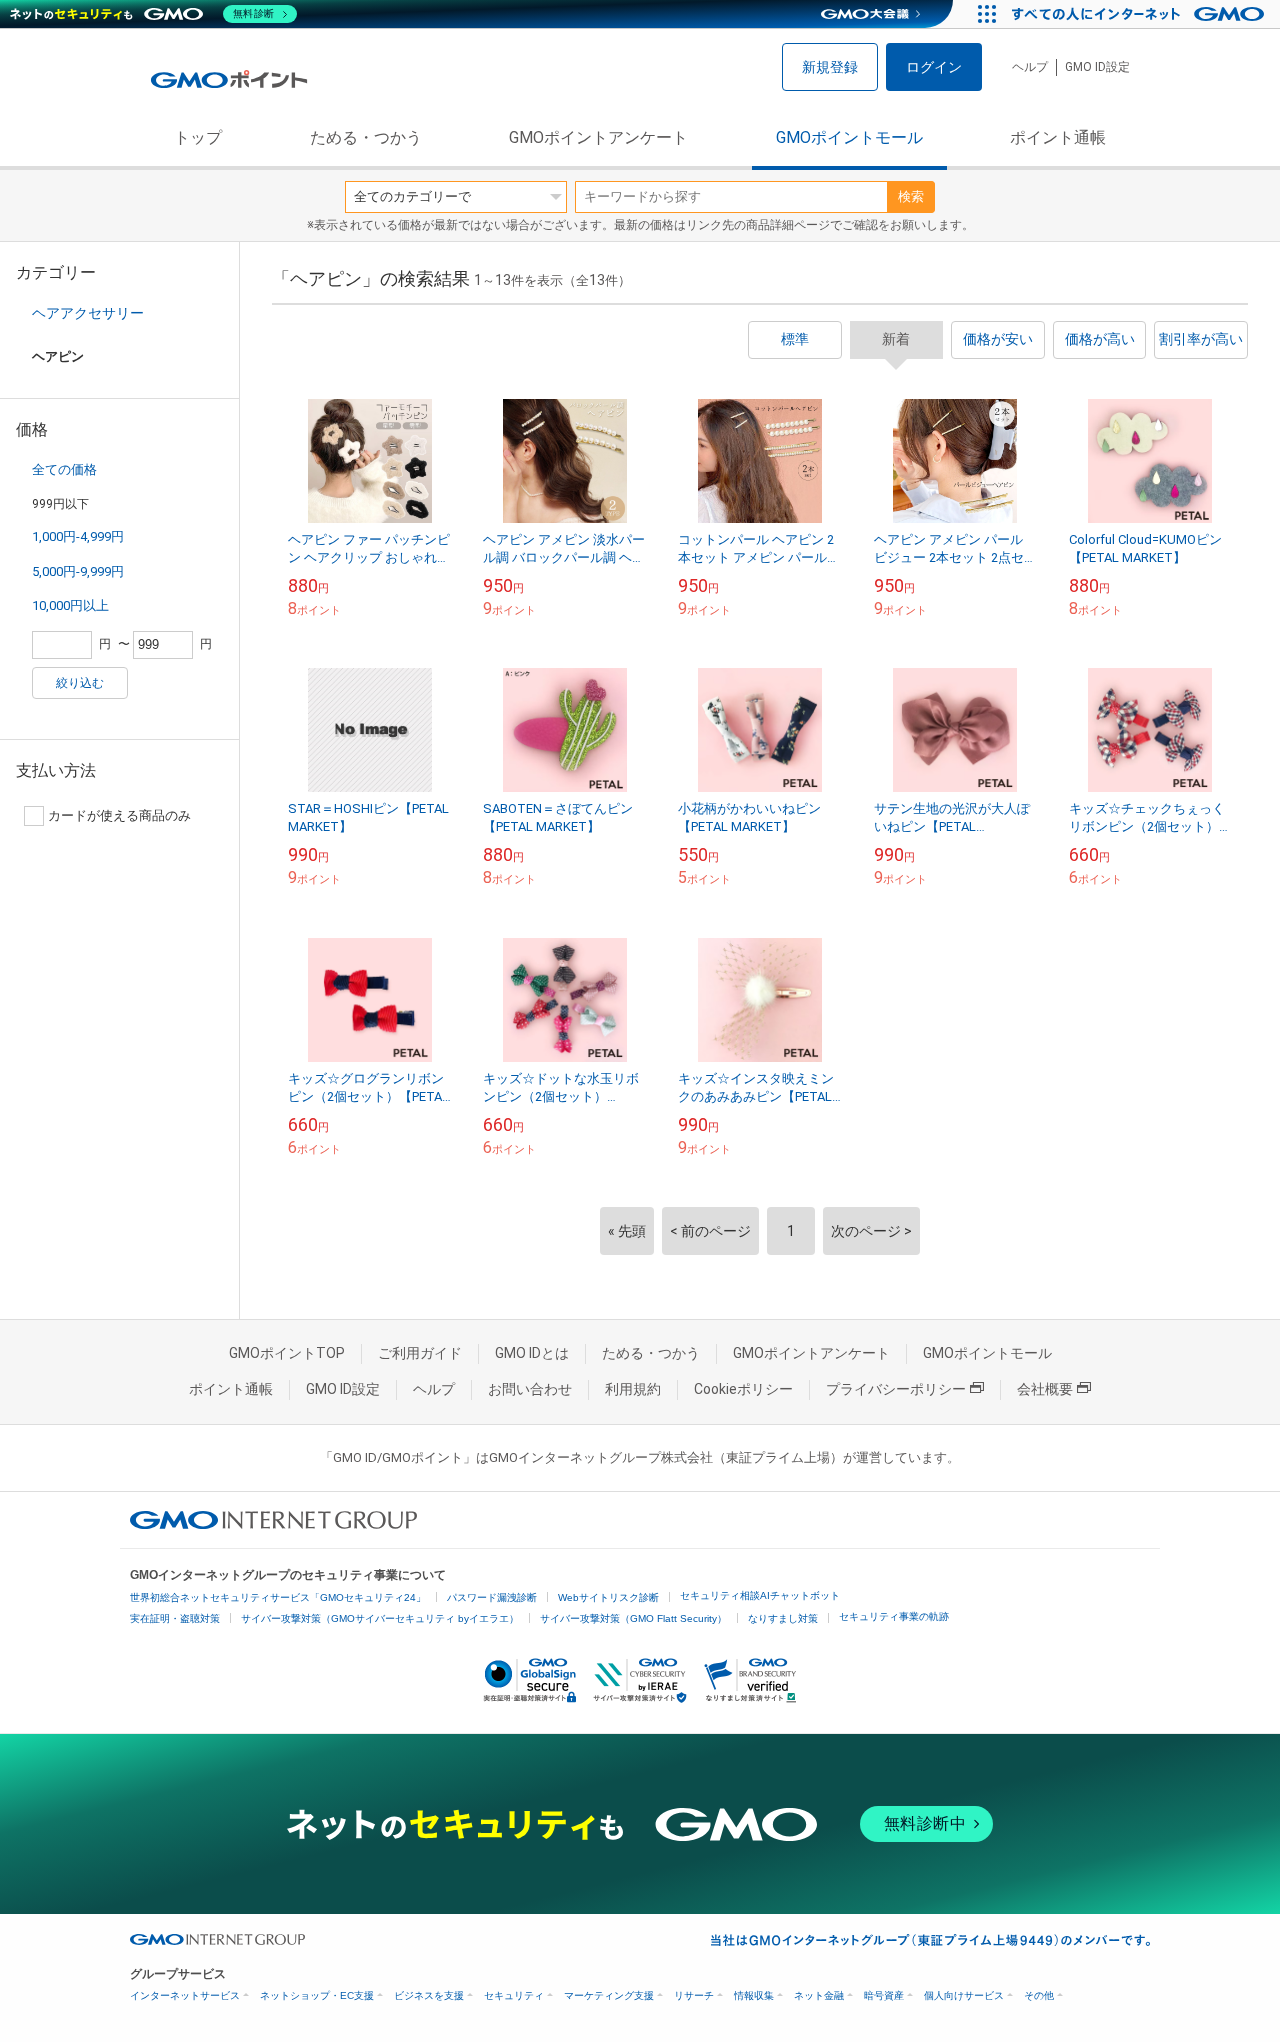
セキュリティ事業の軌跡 (894, 1616)
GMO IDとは (532, 1353)
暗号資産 (884, 1995)
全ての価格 (64, 469)
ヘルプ (1030, 67)
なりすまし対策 (783, 1618)
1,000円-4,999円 (78, 536)
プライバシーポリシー (896, 1389)
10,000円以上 (70, 605)
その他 (1039, 1995)
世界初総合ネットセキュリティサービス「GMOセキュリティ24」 (278, 1597)
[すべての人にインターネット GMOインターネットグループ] (1140, 14)
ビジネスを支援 (429, 1995)
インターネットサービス (185, 1995)
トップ (198, 137)
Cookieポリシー (743, 1389)
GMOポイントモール (849, 137)
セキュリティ (514, 1995)
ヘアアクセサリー (88, 313)
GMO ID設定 (1097, 67)
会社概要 (1045, 1389)
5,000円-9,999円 (78, 571)
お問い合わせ (530, 1389)
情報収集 (754, 1995)
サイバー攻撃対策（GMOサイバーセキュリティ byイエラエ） (380, 1618)
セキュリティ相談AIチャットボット (760, 1595)
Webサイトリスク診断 (608, 1597)
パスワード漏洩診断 (492, 1597)
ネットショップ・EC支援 (317, 1995)
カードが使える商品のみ (119, 815)
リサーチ (694, 1995)
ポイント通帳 (1058, 137)
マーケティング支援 (609, 1995)
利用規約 (633, 1389)
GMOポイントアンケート (598, 137)
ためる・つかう (366, 137)
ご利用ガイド (420, 1353)
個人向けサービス (964, 1995)
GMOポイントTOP (287, 1353)
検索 (911, 196)
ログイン (934, 67)
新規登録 (830, 67)
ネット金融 (819, 1995)
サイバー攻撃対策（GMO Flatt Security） (633, 1618)
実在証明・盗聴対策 (175, 1618)
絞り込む (80, 683)
